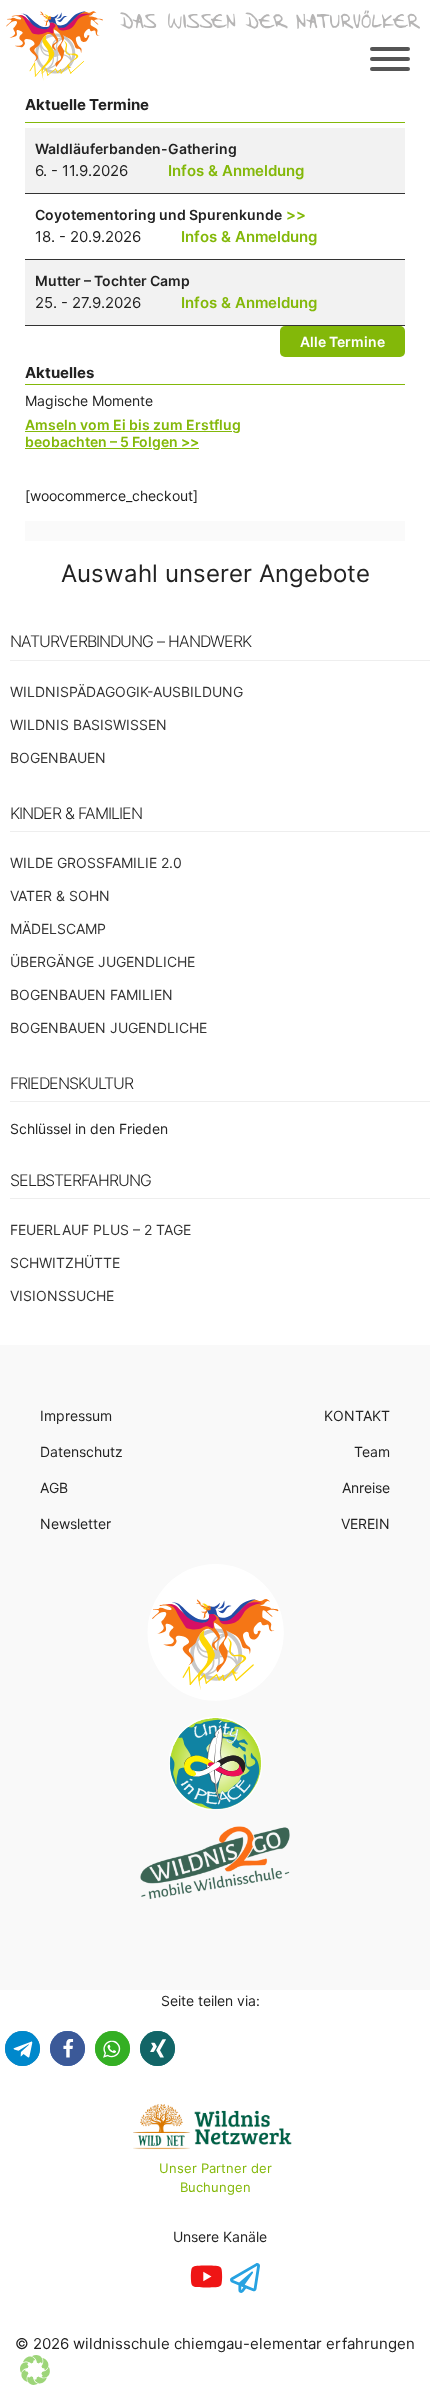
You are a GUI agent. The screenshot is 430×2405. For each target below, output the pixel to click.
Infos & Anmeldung (236, 170)
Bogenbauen (58, 757)
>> (296, 214)
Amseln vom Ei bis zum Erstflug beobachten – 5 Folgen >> (133, 433)
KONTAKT (357, 1415)
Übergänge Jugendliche (102, 961)
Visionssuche (62, 1295)
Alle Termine (342, 341)
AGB (54, 1487)
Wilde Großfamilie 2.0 (96, 862)
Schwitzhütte (65, 1262)
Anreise (366, 1487)
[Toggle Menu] (390, 59)
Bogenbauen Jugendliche (108, 1027)
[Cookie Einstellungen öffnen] (35, 2379)
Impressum (76, 1415)
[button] (22, 2048)
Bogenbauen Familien (91, 994)
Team (372, 1451)
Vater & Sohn (60, 895)
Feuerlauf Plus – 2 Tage (100, 1229)
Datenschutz (81, 1451)
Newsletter (75, 1523)
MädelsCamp (58, 928)
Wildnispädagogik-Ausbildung (126, 691)
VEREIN (365, 1523)
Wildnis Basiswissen (88, 724)
